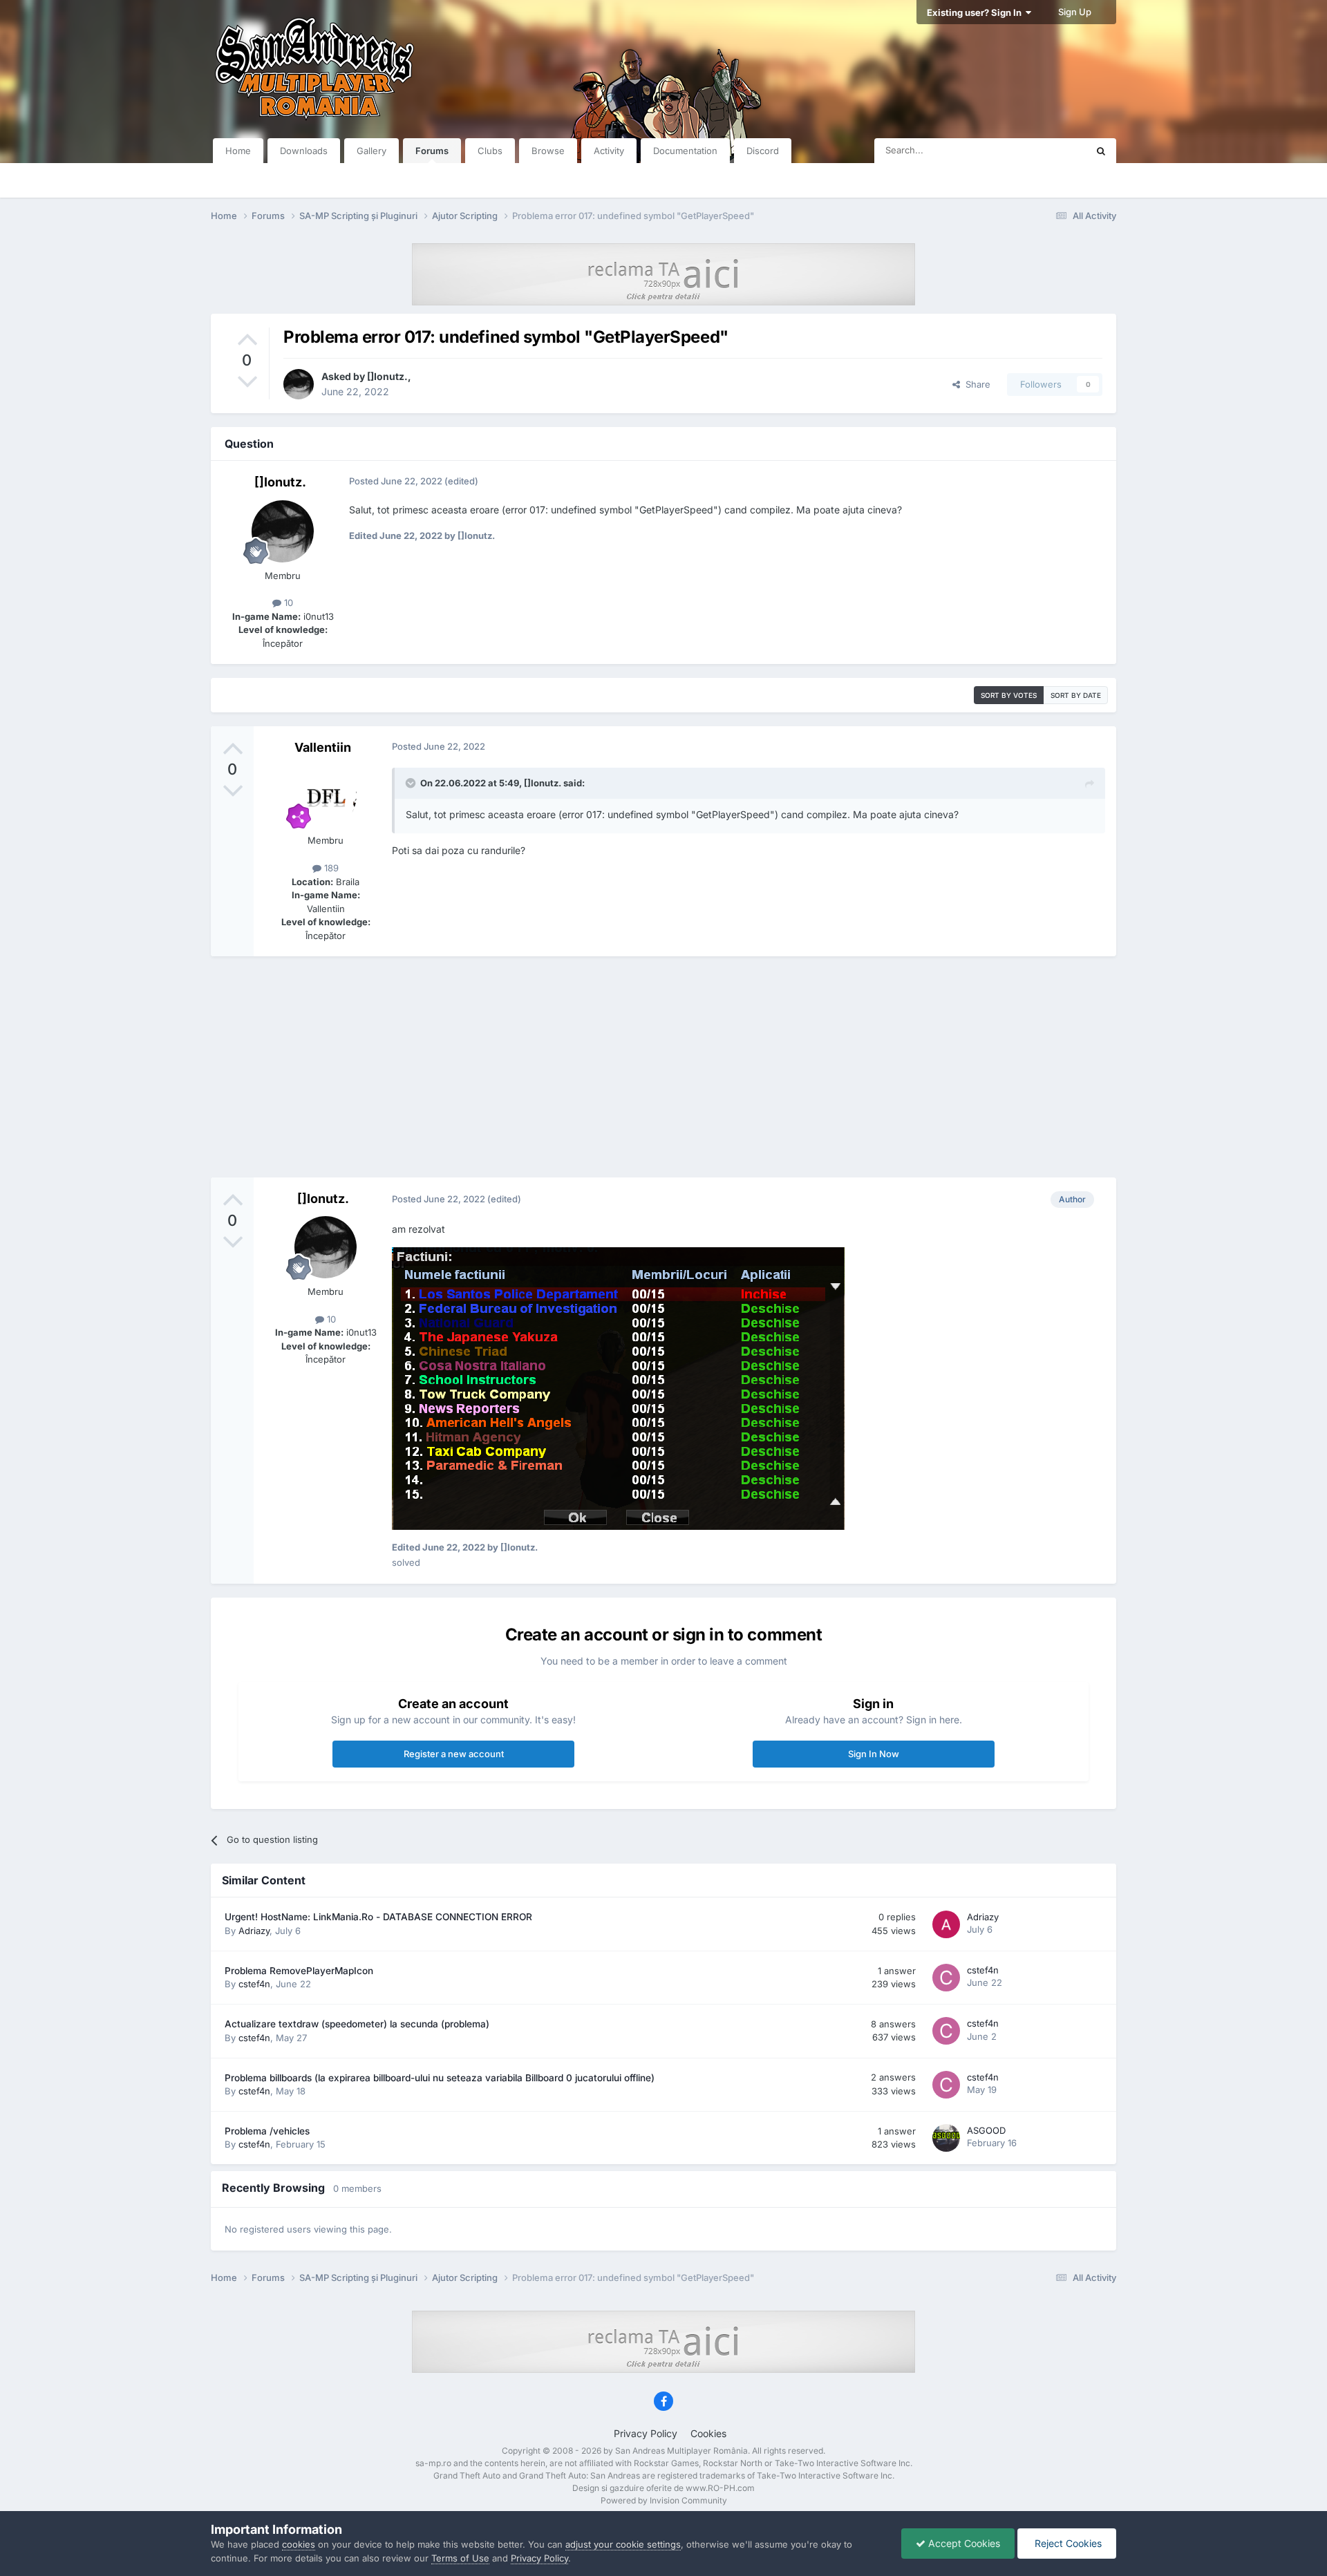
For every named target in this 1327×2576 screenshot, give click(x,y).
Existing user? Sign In (976, 12)
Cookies (708, 2433)
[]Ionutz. (387, 376)
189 (330, 868)
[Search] (1101, 151)
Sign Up (1075, 12)
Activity (609, 151)
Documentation (685, 151)
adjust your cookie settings (623, 2544)
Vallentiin (323, 747)
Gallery (371, 151)
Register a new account (454, 1754)
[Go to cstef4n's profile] (946, 1978)
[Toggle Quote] (412, 783)
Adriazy (254, 1931)
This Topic (1047, 150)
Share (975, 384)
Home (238, 151)
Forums (432, 151)
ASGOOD (986, 2130)
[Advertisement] (663, 1067)
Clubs (490, 151)
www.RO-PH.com (720, 2488)
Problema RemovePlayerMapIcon (299, 1971)
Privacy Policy (646, 2433)
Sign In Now (874, 1754)
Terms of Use (460, 2558)
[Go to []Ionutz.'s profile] (299, 384)
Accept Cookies (963, 2543)
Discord (763, 151)
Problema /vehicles (267, 2131)
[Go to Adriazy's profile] (946, 1924)
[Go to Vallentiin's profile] (326, 796)
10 (287, 603)
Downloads (304, 151)
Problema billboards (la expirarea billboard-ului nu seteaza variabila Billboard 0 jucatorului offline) (440, 2078)
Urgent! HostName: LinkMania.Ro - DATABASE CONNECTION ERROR (378, 1917)
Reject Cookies (1067, 2543)
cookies (299, 2544)
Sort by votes (1009, 695)
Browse (548, 151)
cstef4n (254, 1984)
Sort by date (1076, 695)
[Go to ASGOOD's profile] (946, 2138)
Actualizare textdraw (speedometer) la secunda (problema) (357, 2024)
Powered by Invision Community (664, 2500)
